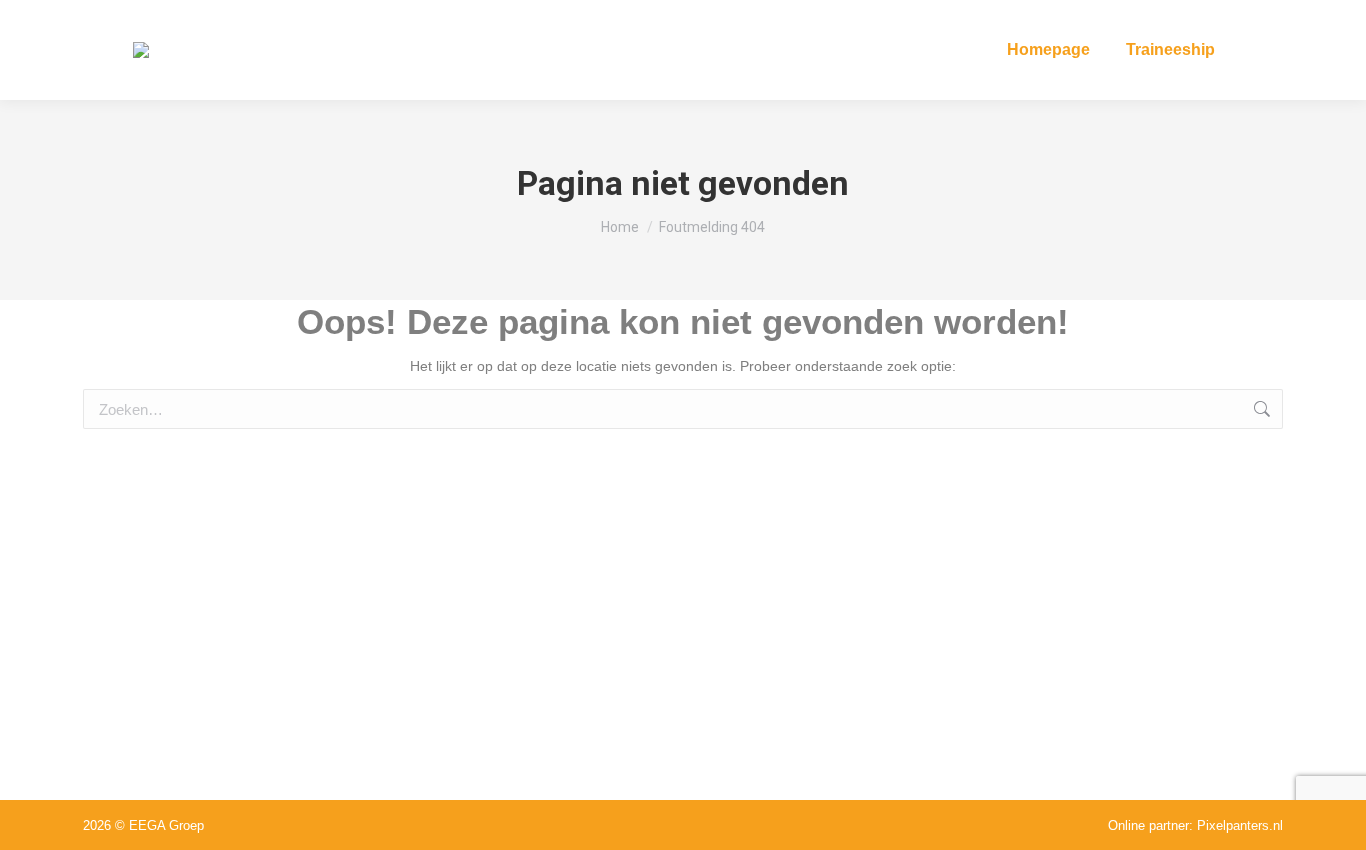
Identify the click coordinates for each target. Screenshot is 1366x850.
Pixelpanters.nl (1240, 825)
